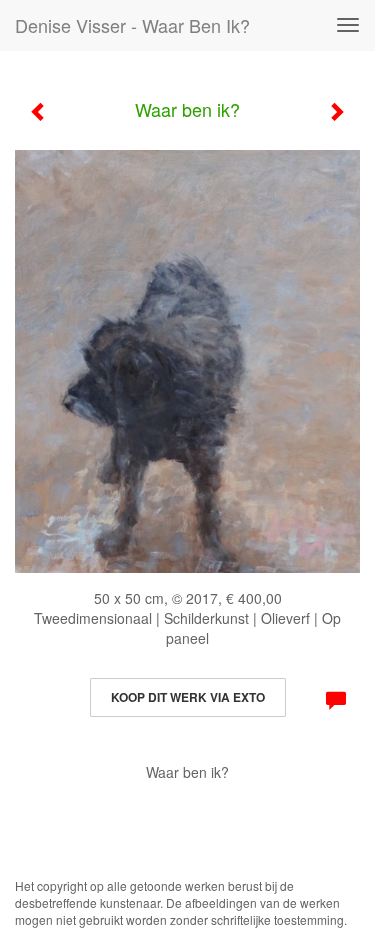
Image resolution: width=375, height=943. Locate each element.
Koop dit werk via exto (188, 697)
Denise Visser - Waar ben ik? (132, 25)
